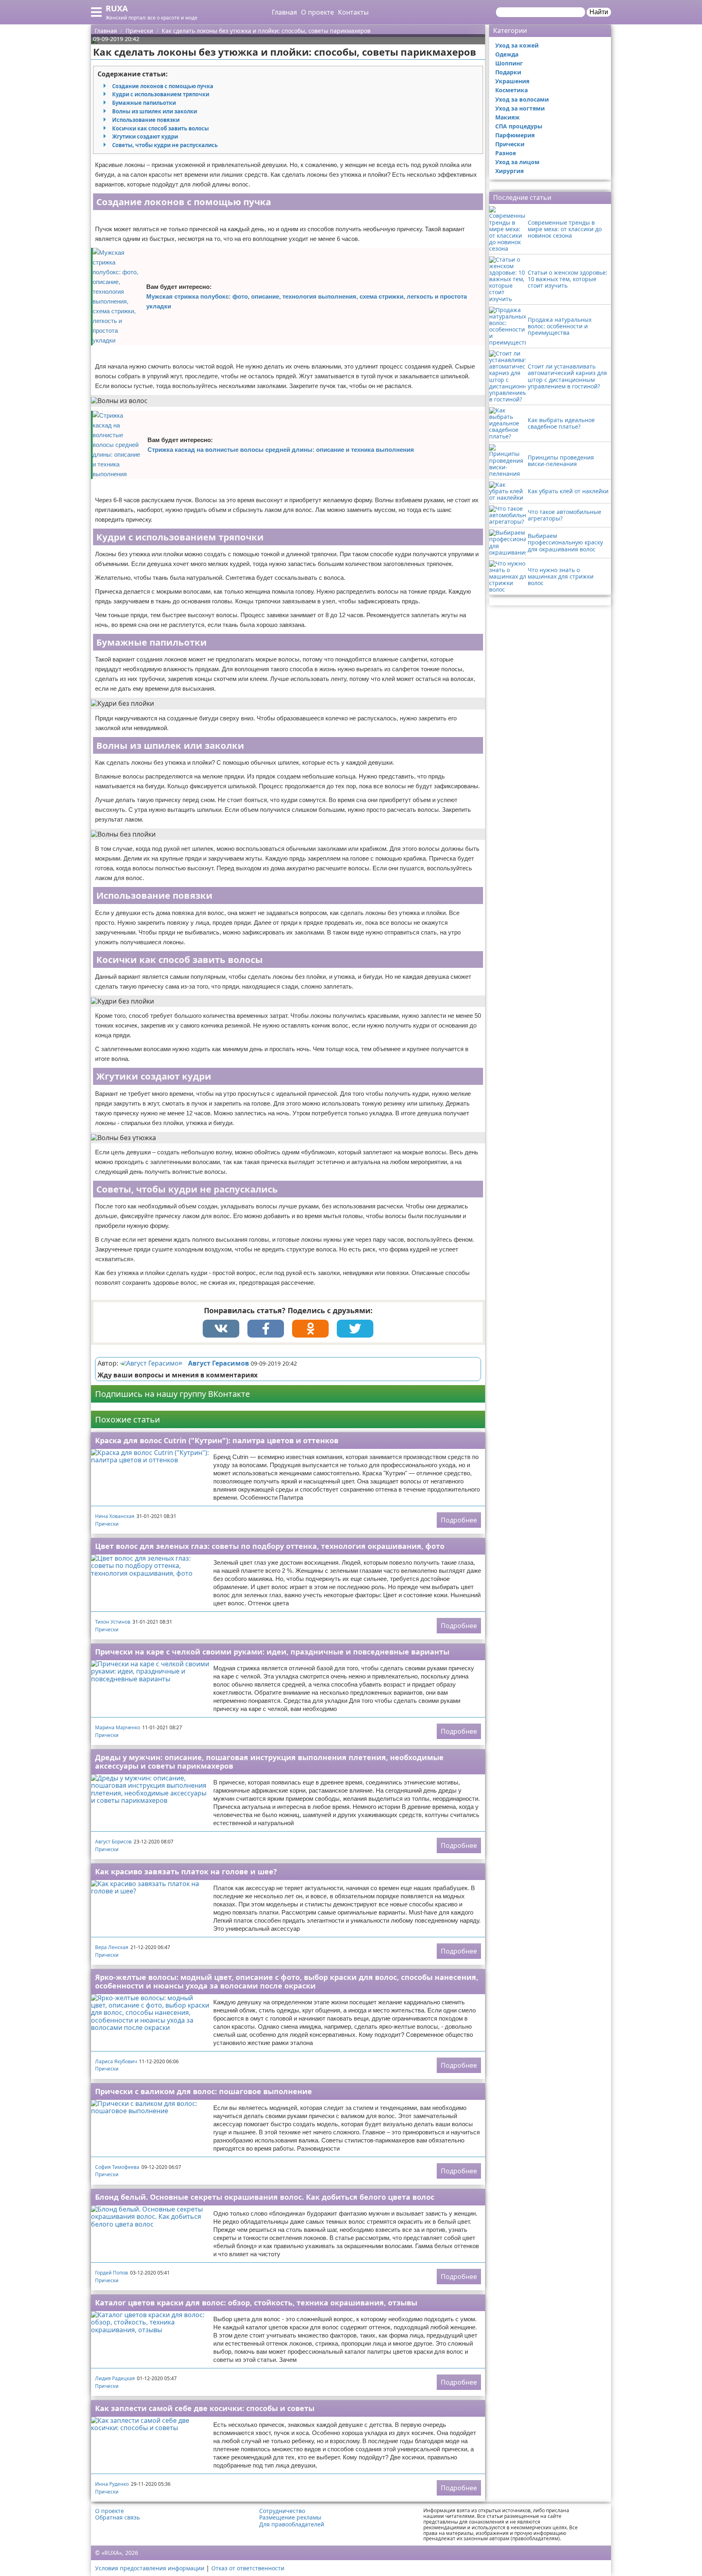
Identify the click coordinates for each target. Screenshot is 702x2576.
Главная (284, 12)
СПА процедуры (519, 126)
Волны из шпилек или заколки (155, 111)
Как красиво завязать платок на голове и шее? (186, 1871)
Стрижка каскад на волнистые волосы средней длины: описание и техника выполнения (281, 450)
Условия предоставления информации (150, 2568)
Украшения (512, 81)
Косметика (511, 90)
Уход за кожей (517, 45)
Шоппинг (509, 63)
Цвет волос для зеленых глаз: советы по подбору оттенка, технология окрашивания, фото (270, 1546)
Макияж (507, 117)
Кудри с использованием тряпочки (161, 94)
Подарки (508, 72)
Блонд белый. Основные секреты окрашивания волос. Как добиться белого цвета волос (265, 2197)
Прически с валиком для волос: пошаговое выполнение (204, 2091)
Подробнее (459, 1520)
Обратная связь (117, 2517)
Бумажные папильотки (144, 103)
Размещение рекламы (290, 2517)
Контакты (353, 12)
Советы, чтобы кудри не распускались (165, 145)
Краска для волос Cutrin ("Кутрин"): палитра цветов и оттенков (217, 1440)
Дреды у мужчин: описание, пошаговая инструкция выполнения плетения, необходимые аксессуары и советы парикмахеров (269, 1762)
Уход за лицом (517, 162)
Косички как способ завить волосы (160, 128)
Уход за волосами (522, 99)
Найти (599, 12)
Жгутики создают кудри (145, 137)
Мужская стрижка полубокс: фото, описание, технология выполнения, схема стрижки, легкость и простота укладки (307, 301)
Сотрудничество (282, 2511)
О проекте (317, 12)
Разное (506, 153)
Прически (107, 1524)
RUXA (117, 8)
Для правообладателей (292, 2524)
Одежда (507, 54)
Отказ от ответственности (248, 2568)
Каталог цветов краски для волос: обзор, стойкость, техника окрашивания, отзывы (256, 2303)
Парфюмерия (515, 135)
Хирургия (509, 171)
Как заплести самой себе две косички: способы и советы (205, 2408)
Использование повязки (146, 120)
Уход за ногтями (520, 108)
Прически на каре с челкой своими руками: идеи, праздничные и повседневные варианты (272, 1652)
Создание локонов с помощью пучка (163, 86)
